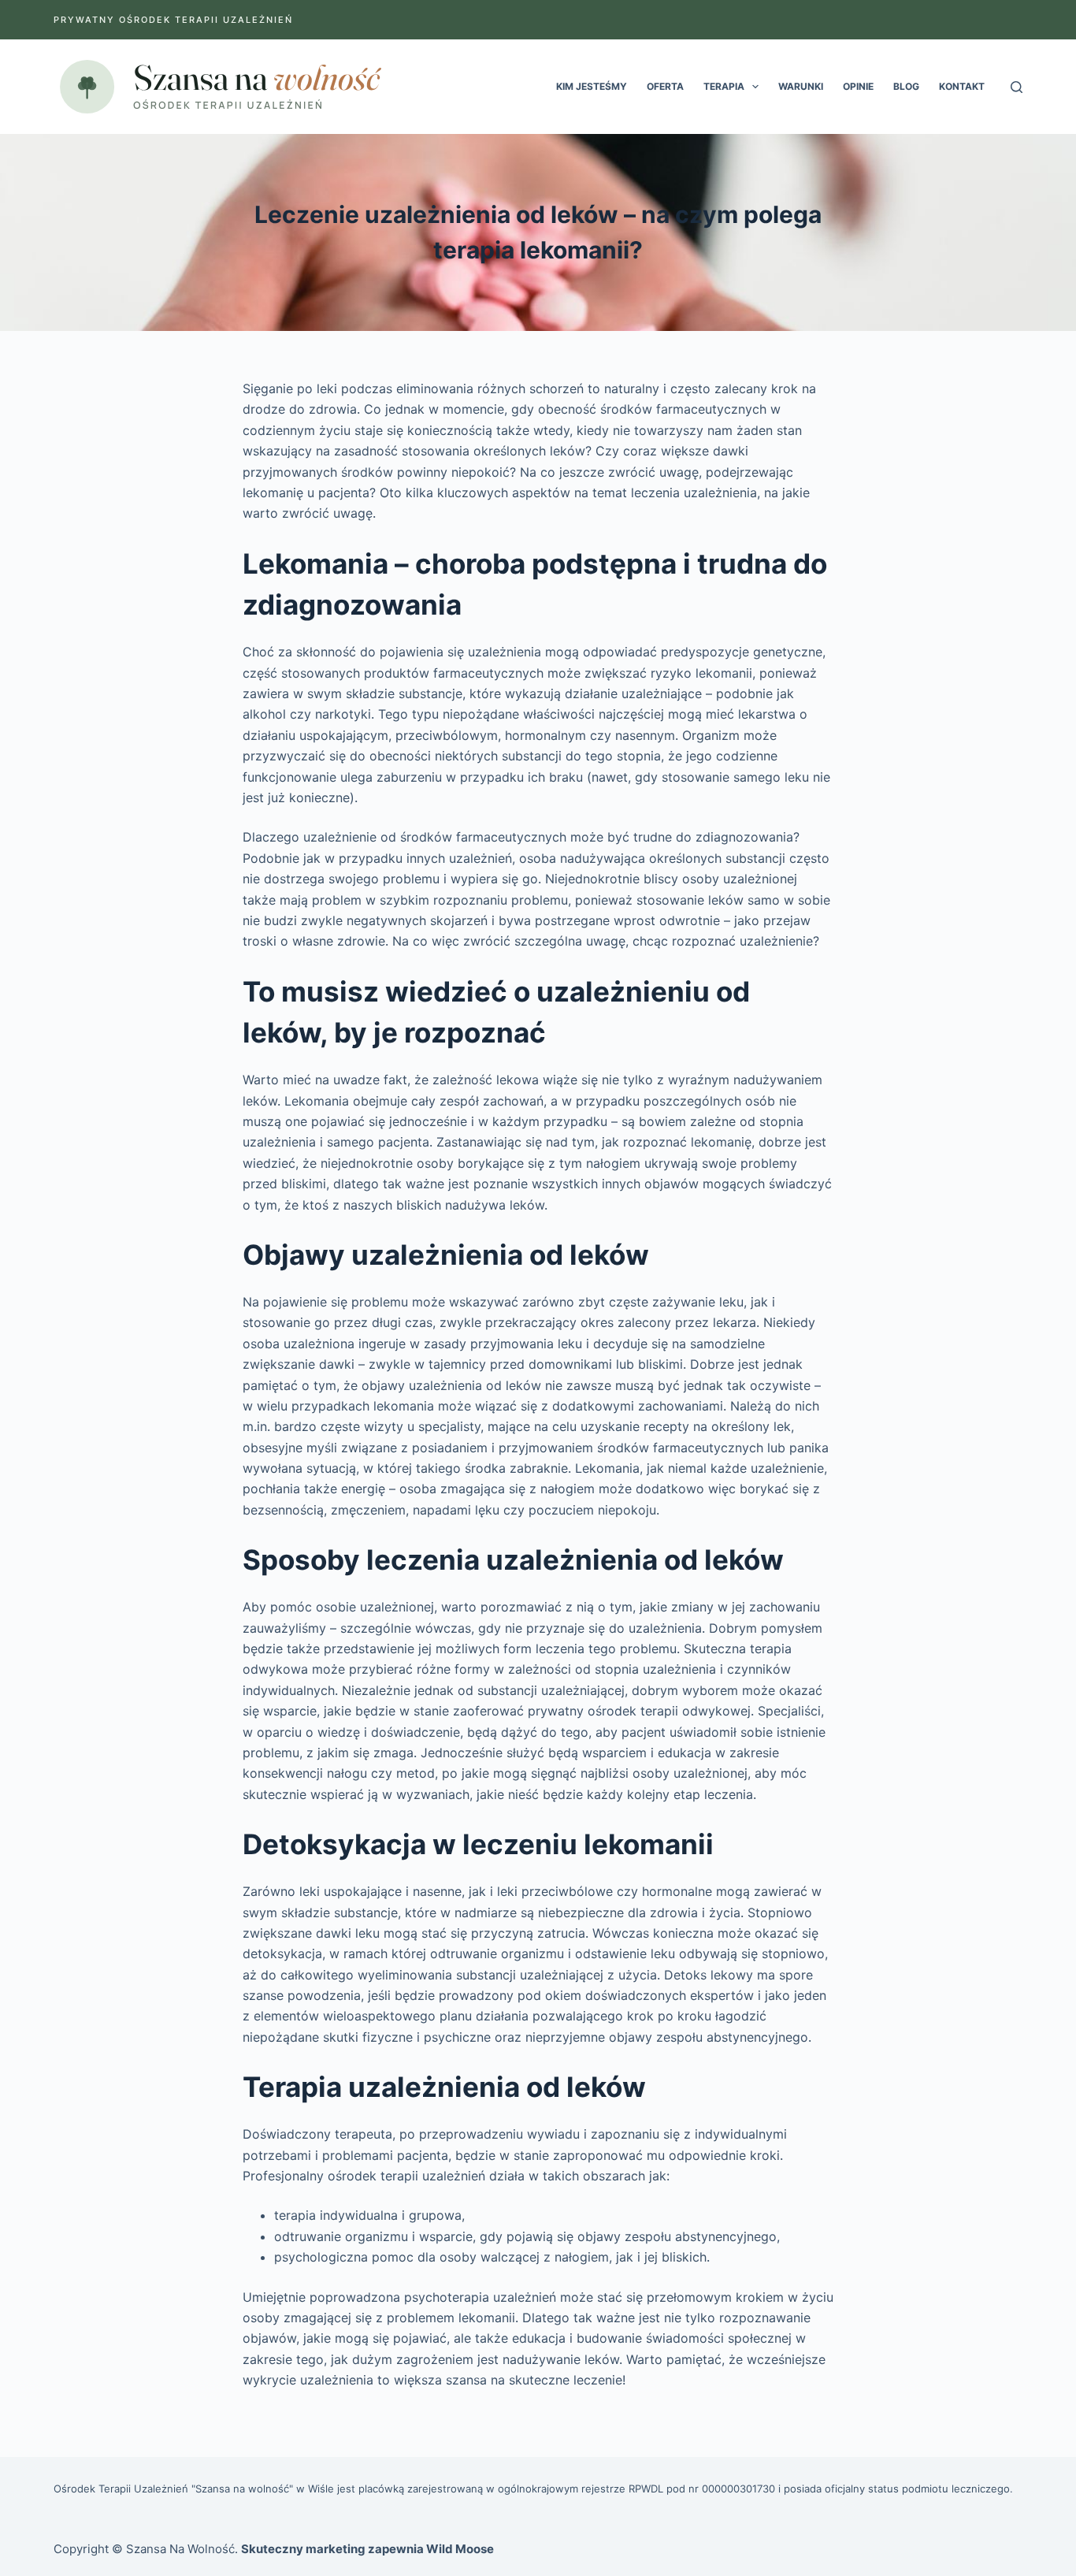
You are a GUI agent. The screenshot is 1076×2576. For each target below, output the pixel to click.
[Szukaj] (1017, 87)
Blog (906, 86)
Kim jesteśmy (592, 86)
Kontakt (962, 86)
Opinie (858, 86)
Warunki (801, 86)
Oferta (665, 86)
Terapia (724, 86)
